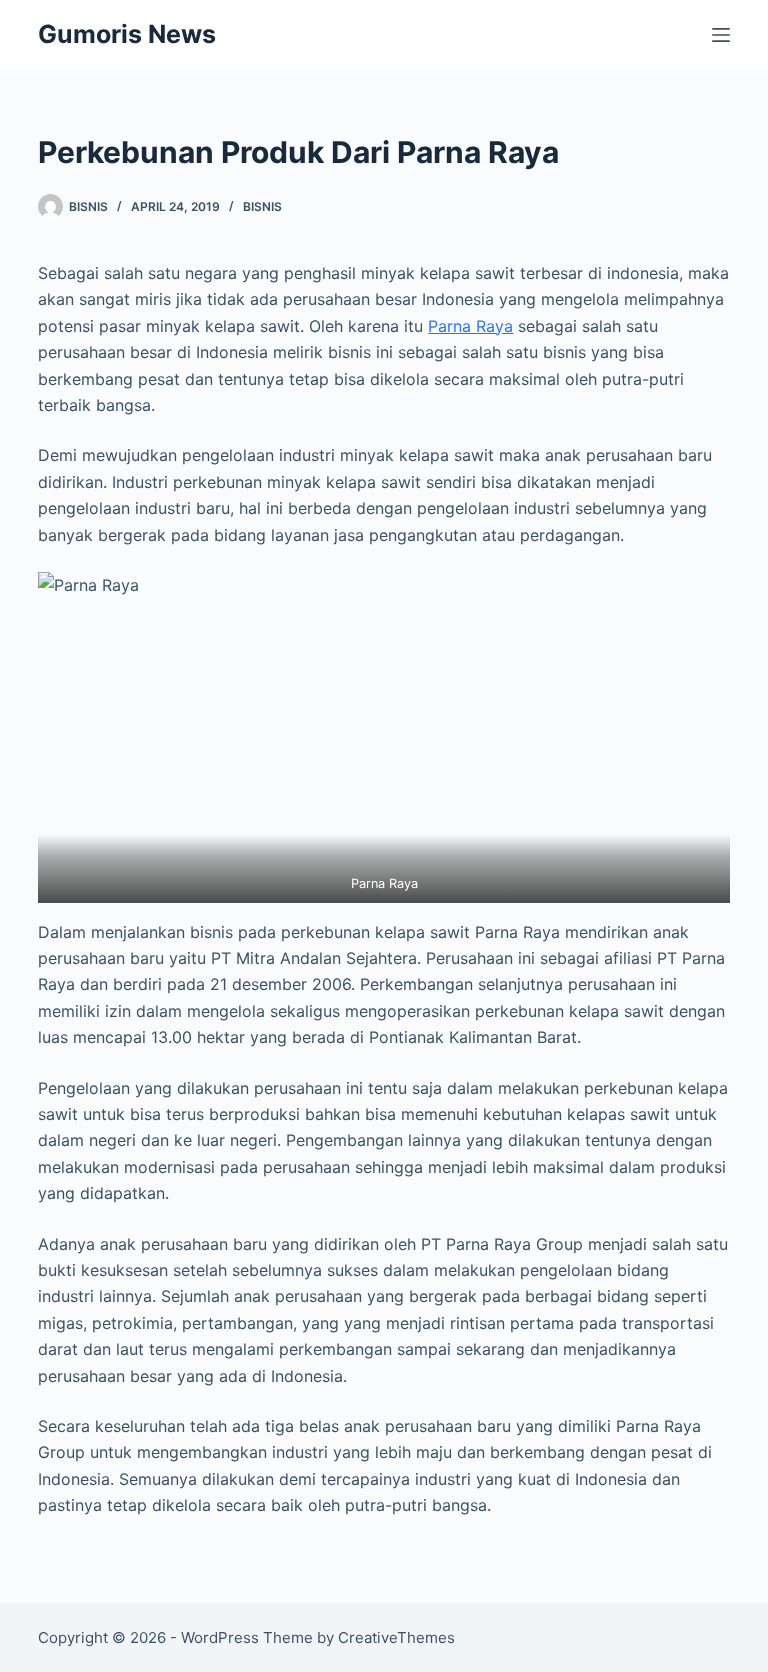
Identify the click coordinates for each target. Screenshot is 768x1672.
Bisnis (262, 206)
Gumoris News (127, 34)
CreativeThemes (396, 1637)
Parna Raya (470, 326)
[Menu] (721, 35)
